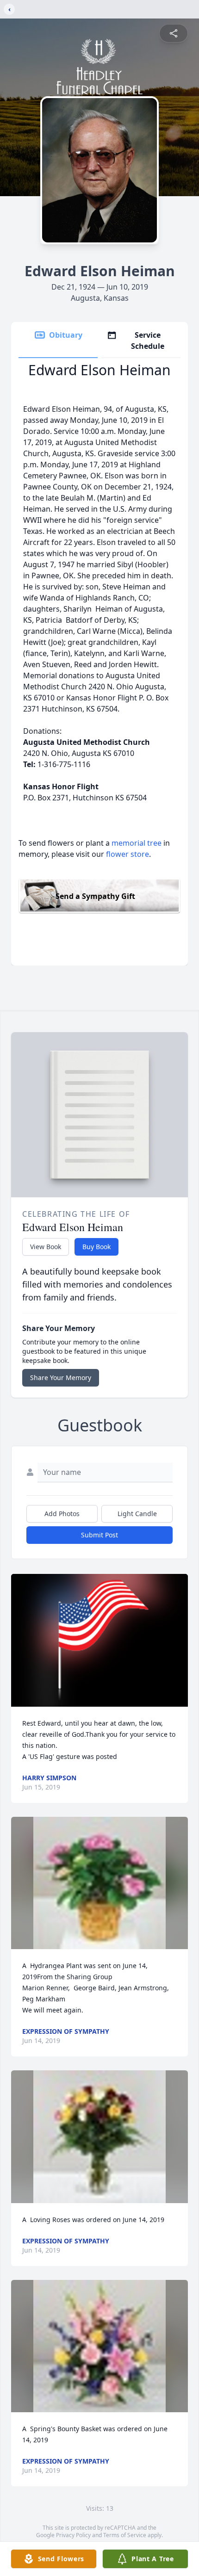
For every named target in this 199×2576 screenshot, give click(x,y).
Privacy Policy (73, 2535)
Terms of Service (125, 2535)
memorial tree (137, 843)
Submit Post (99, 1535)
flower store (127, 854)
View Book (46, 1247)
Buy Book (96, 1247)
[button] (100, 1640)
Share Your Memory (61, 1378)
